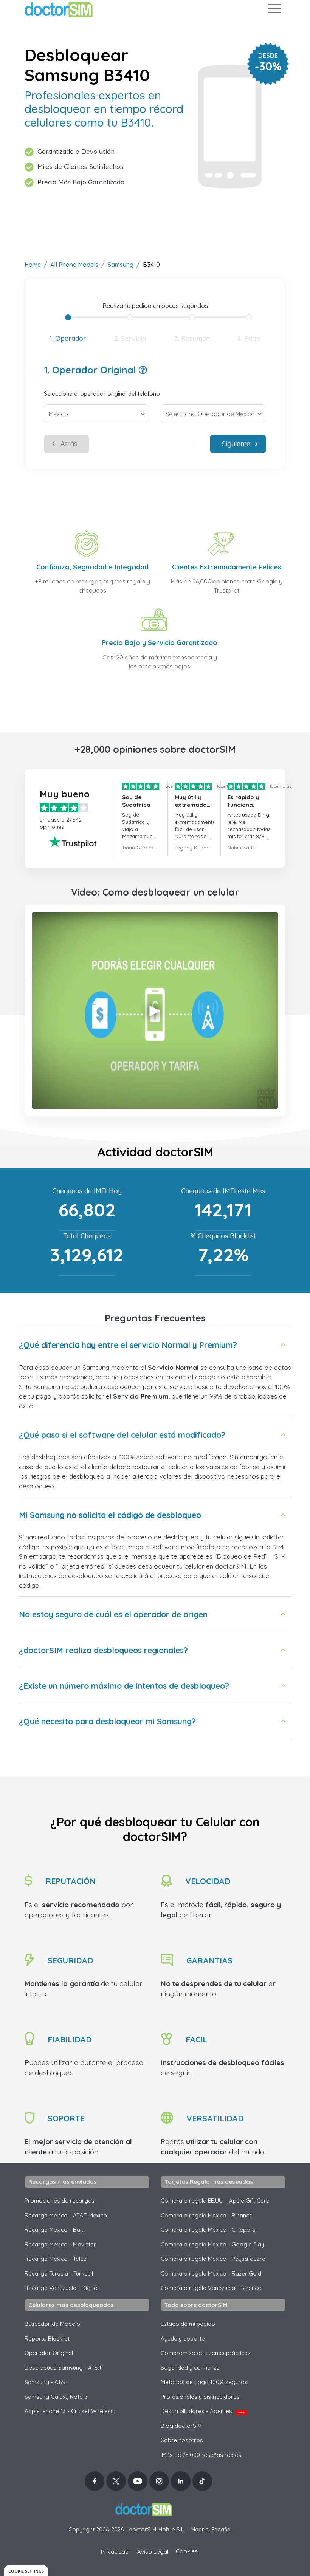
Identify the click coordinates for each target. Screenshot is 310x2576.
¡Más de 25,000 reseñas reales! (201, 2455)
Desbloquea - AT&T (63, 2368)
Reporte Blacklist (47, 2339)
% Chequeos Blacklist (223, 1236)
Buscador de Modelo (52, 2324)
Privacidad (115, 2552)
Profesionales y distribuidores (200, 2397)
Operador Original (49, 2353)
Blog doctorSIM (181, 2426)
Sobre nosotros (182, 2440)
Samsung (121, 265)
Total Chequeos (87, 1236)
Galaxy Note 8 (56, 2397)
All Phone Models (74, 265)
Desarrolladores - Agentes (203, 2411)
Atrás (69, 444)
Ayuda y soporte (183, 2339)
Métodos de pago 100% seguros (204, 2382)
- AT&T (46, 2382)
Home (33, 265)
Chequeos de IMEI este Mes (223, 1191)
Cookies (187, 2551)
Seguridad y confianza (190, 2368)
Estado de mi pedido (188, 2324)
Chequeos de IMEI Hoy (87, 1191)
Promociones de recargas (60, 2201)
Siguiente (236, 444)
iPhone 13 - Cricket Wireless (69, 2411)
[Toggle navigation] (274, 10)
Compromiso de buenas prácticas (206, 2353)
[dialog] (26, 2571)
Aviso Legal (153, 2552)
